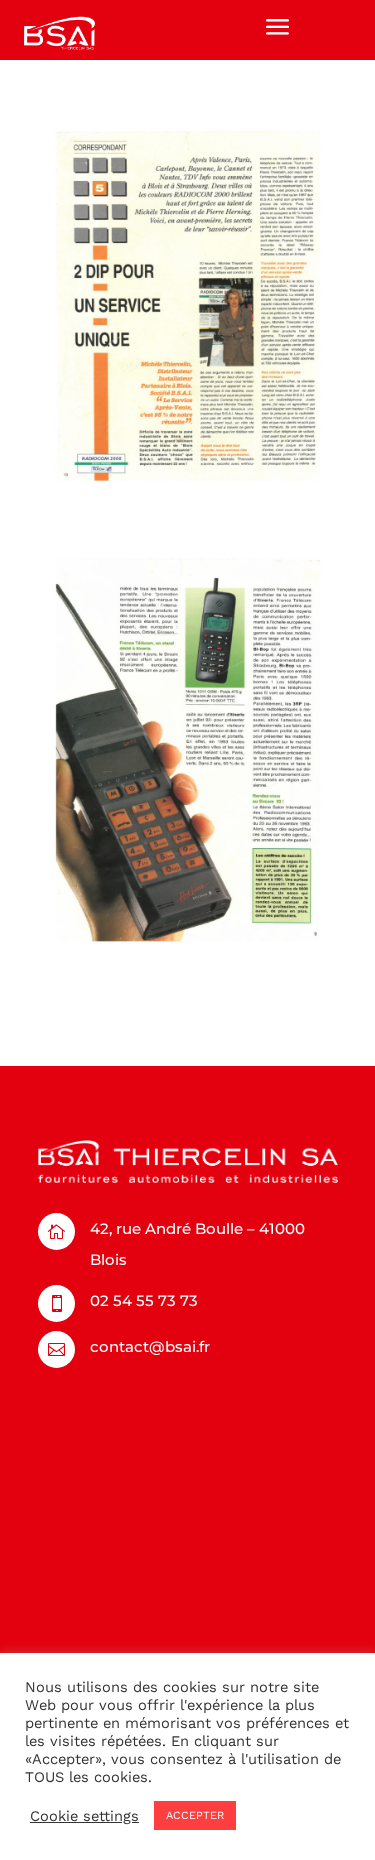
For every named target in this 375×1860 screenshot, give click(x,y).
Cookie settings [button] (84, 1816)
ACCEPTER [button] (195, 1815)
